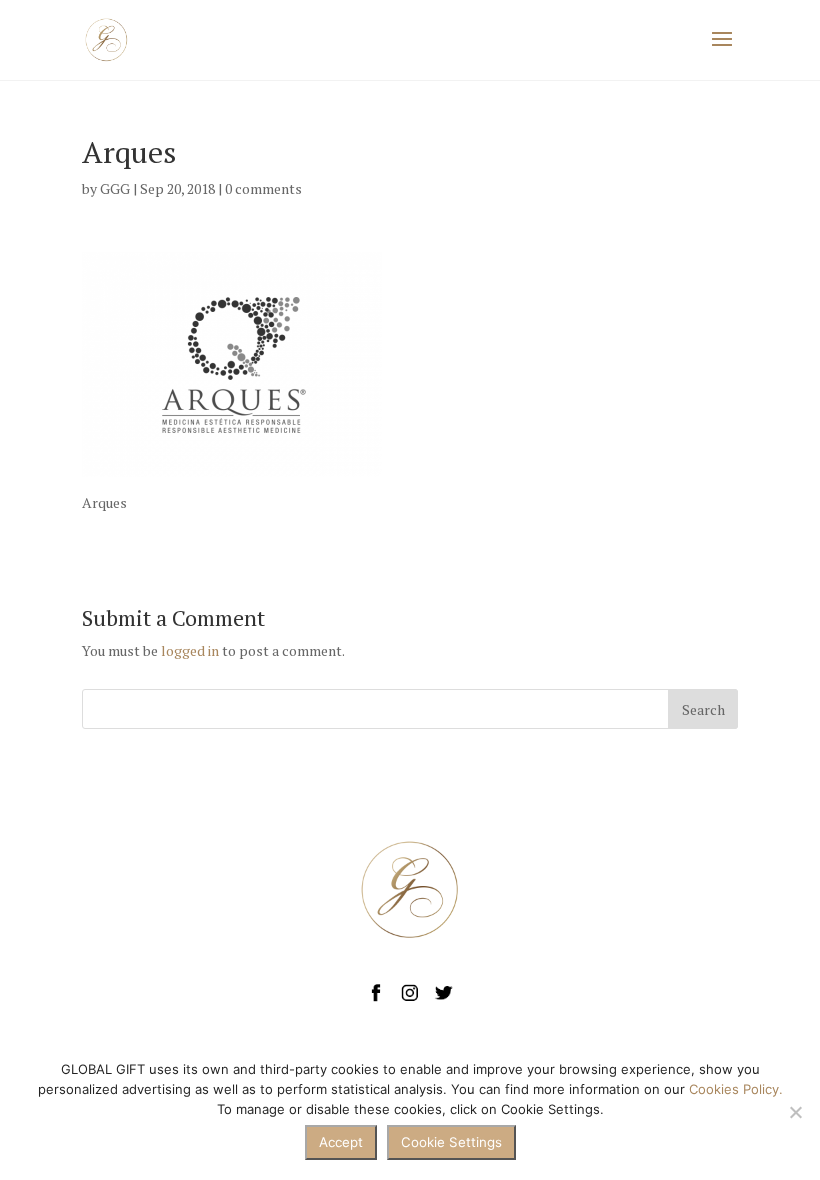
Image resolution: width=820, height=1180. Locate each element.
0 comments (263, 188)
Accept (341, 1142)
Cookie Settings (451, 1142)
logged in (190, 650)
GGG (115, 188)
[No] (795, 1112)
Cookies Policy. (736, 1089)
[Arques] (232, 464)
